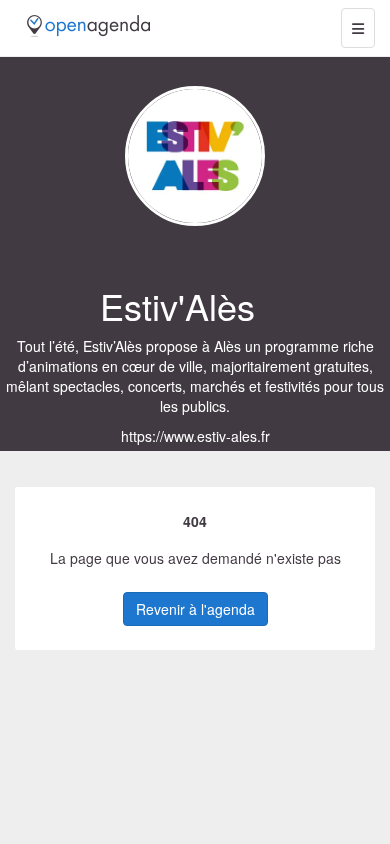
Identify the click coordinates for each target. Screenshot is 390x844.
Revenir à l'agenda (195, 609)
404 (195, 521)
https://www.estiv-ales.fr (195, 436)
